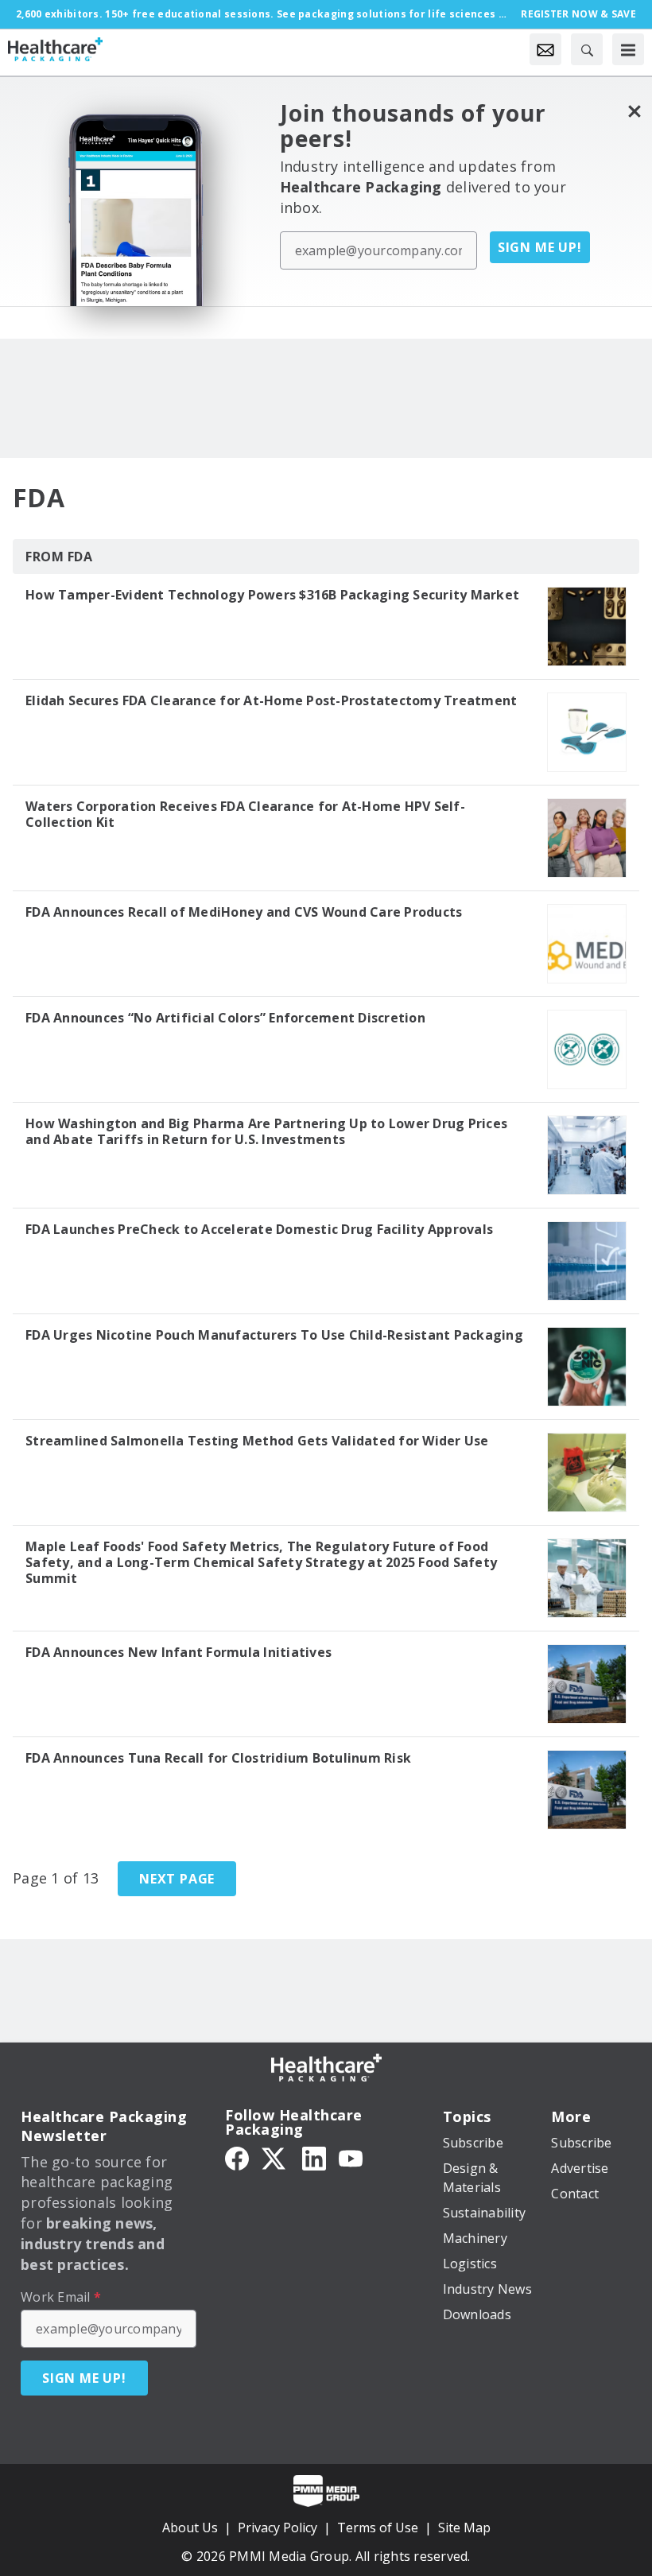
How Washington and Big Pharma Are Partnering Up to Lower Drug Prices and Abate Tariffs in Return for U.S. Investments (266, 1131)
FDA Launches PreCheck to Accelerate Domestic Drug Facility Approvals (259, 1229)
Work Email (61, 2297)
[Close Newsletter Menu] (634, 111)
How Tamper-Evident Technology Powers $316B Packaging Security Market (272, 595)
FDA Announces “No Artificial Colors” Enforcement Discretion (225, 1018)
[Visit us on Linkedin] (314, 2158)
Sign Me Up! (540, 247)
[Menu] (628, 49)
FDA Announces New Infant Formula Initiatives (179, 1652)
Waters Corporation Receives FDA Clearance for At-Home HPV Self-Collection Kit (245, 814)
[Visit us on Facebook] (237, 2158)
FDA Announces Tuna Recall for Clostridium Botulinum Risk (218, 1758)
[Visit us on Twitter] (275, 2158)
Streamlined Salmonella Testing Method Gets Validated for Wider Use (257, 1441)
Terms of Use (378, 2528)
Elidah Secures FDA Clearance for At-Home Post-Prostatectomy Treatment (271, 700)
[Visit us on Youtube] (351, 2158)
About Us (190, 2528)
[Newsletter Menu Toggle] (545, 49)
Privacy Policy (277, 2528)
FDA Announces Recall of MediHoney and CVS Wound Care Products (244, 912)
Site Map (464, 2528)
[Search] (587, 49)
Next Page (177, 1879)
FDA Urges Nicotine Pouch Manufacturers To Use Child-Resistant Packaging (274, 1335)
